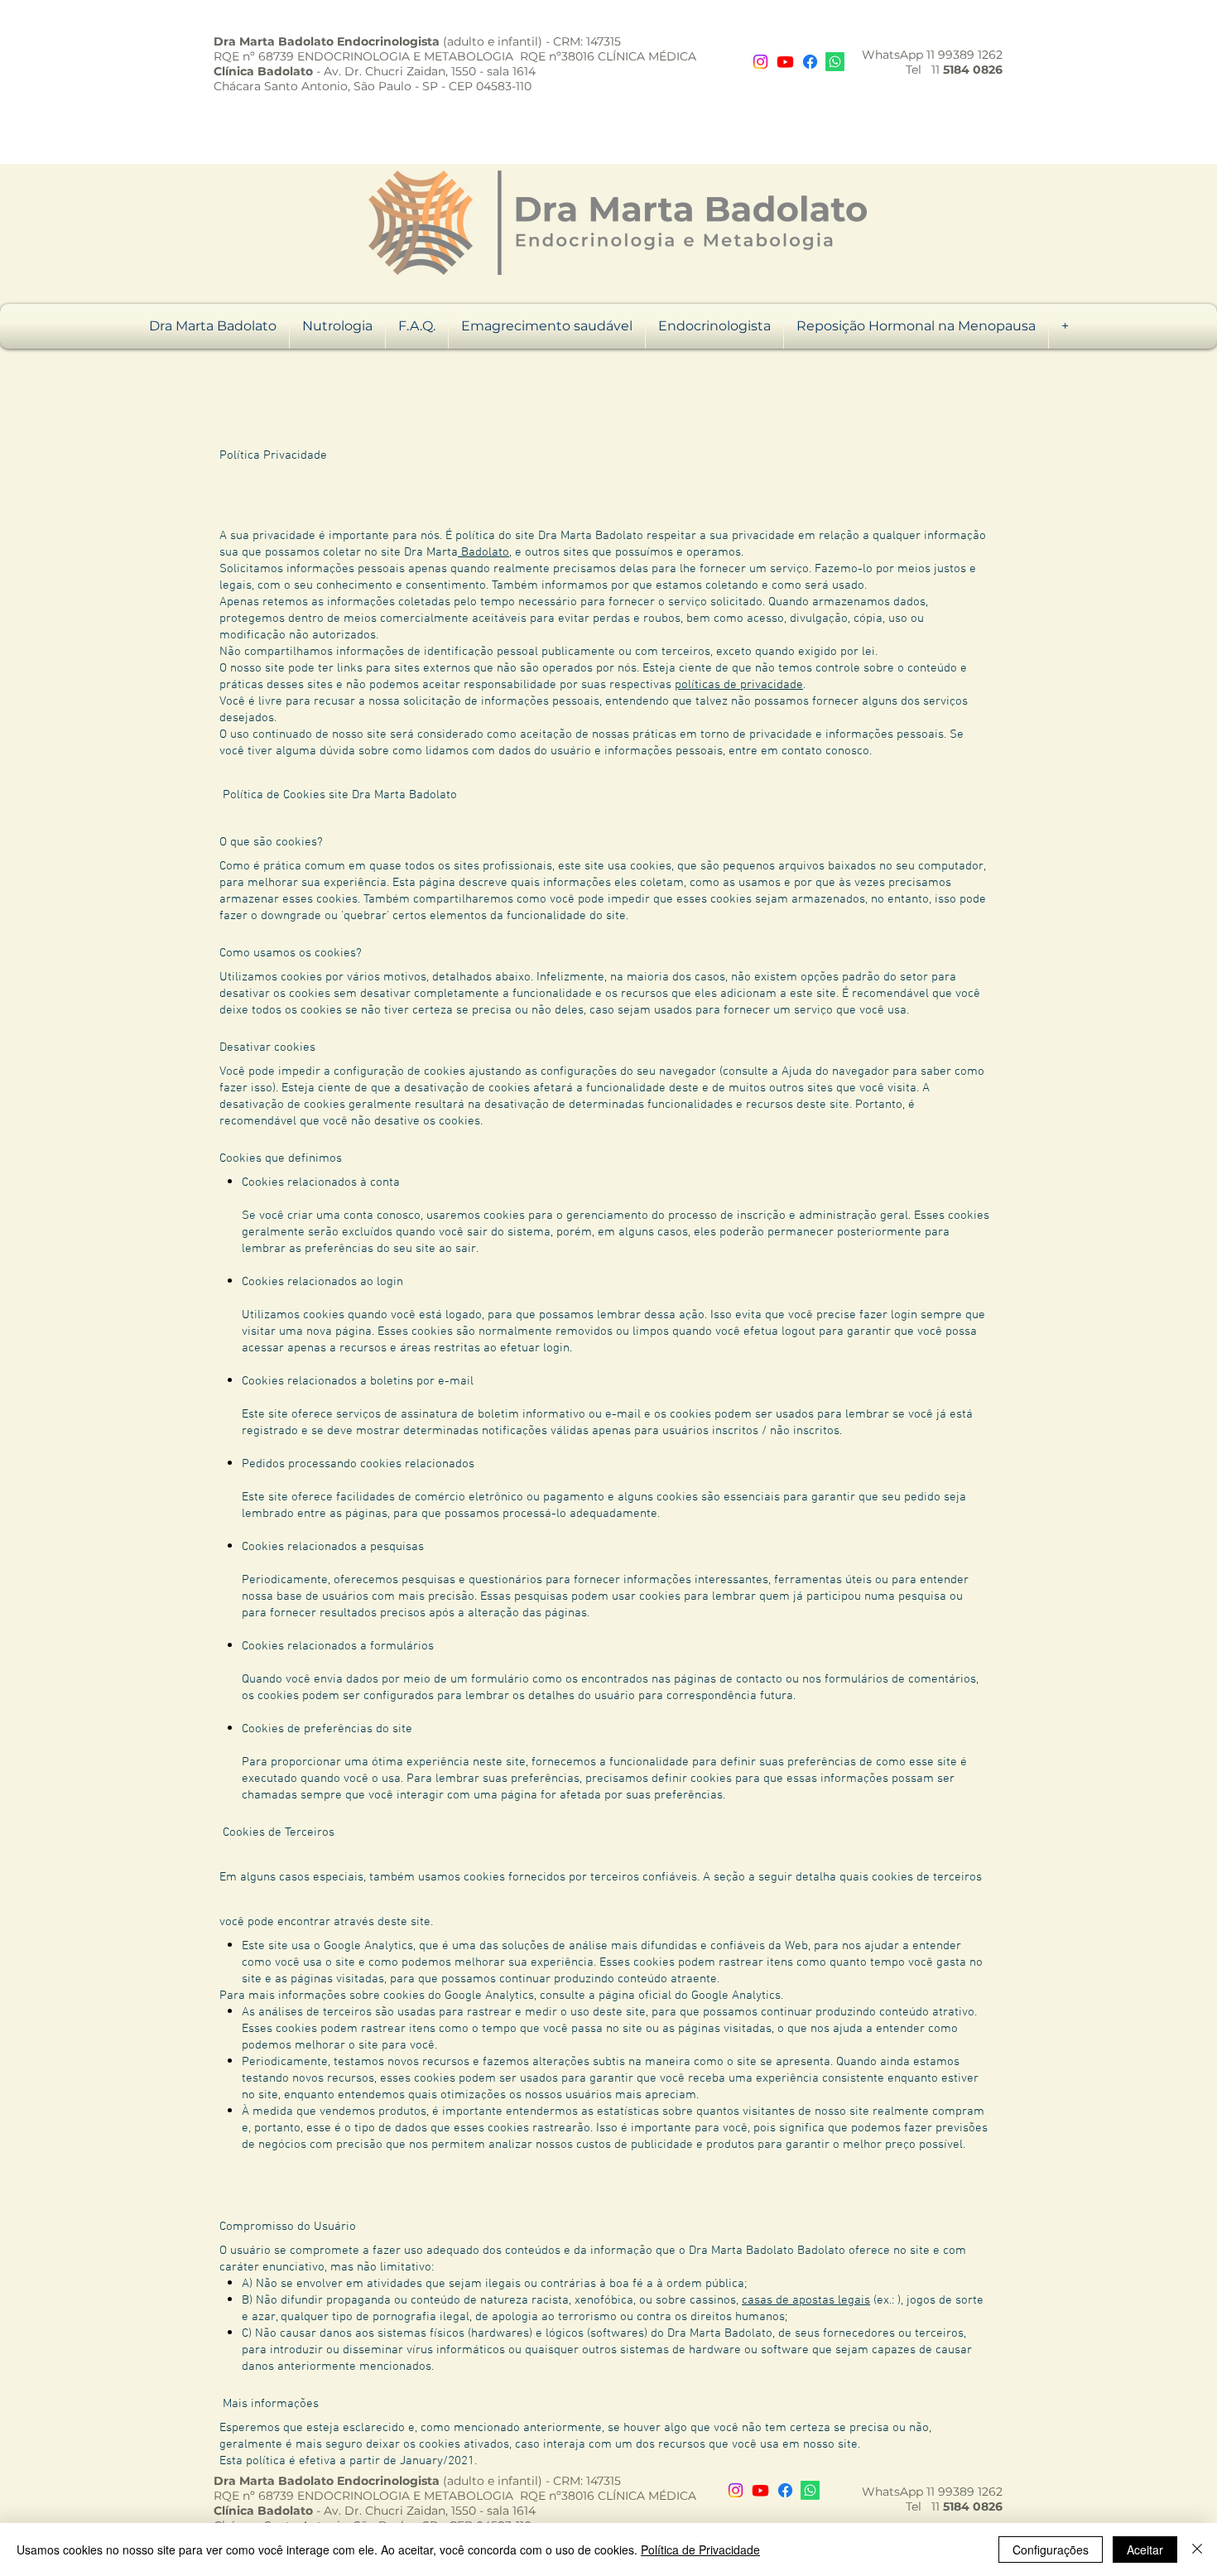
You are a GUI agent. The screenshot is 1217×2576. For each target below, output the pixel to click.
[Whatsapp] (835, 62)
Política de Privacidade (700, 2550)
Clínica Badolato (263, 71)
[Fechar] (1197, 2550)
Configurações (1051, 2550)
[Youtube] (785, 62)
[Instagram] (760, 62)
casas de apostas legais (806, 2300)
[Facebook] (810, 62)
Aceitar (1145, 2550)
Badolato (483, 552)
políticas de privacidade (739, 685)
